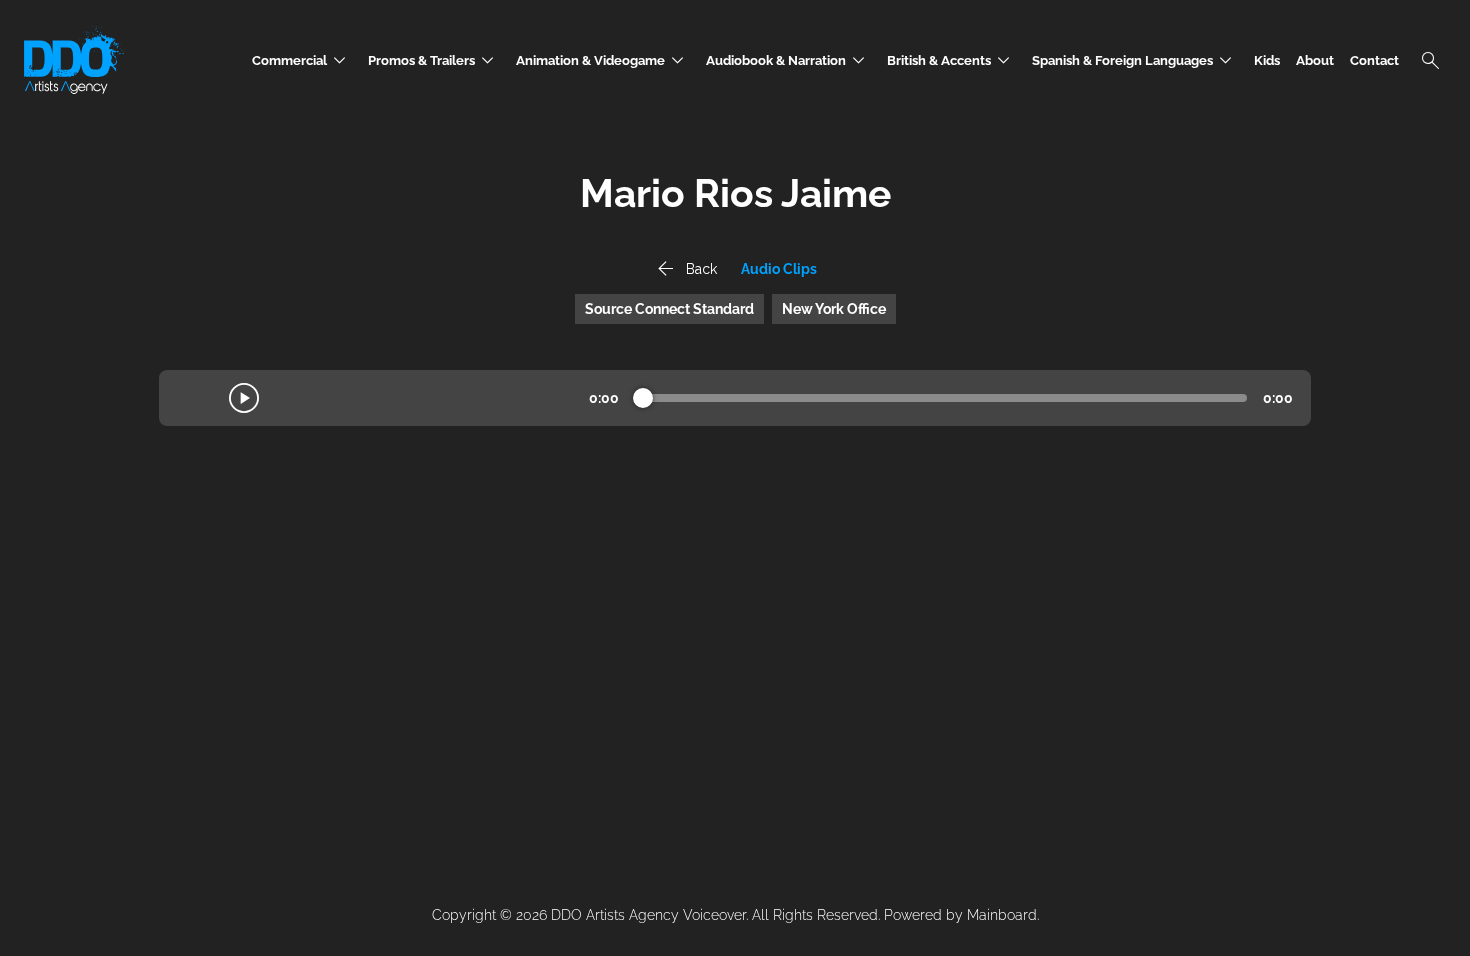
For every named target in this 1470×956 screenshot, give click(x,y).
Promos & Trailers (434, 60)
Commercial (302, 60)
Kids (1267, 60)
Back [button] (685, 269)
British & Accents (951, 60)
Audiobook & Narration (788, 60)
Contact (1374, 60)
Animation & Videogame (603, 60)
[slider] (643, 398)
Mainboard (1002, 915)
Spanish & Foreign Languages (1135, 60)
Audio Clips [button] (779, 269)
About (1315, 60)
